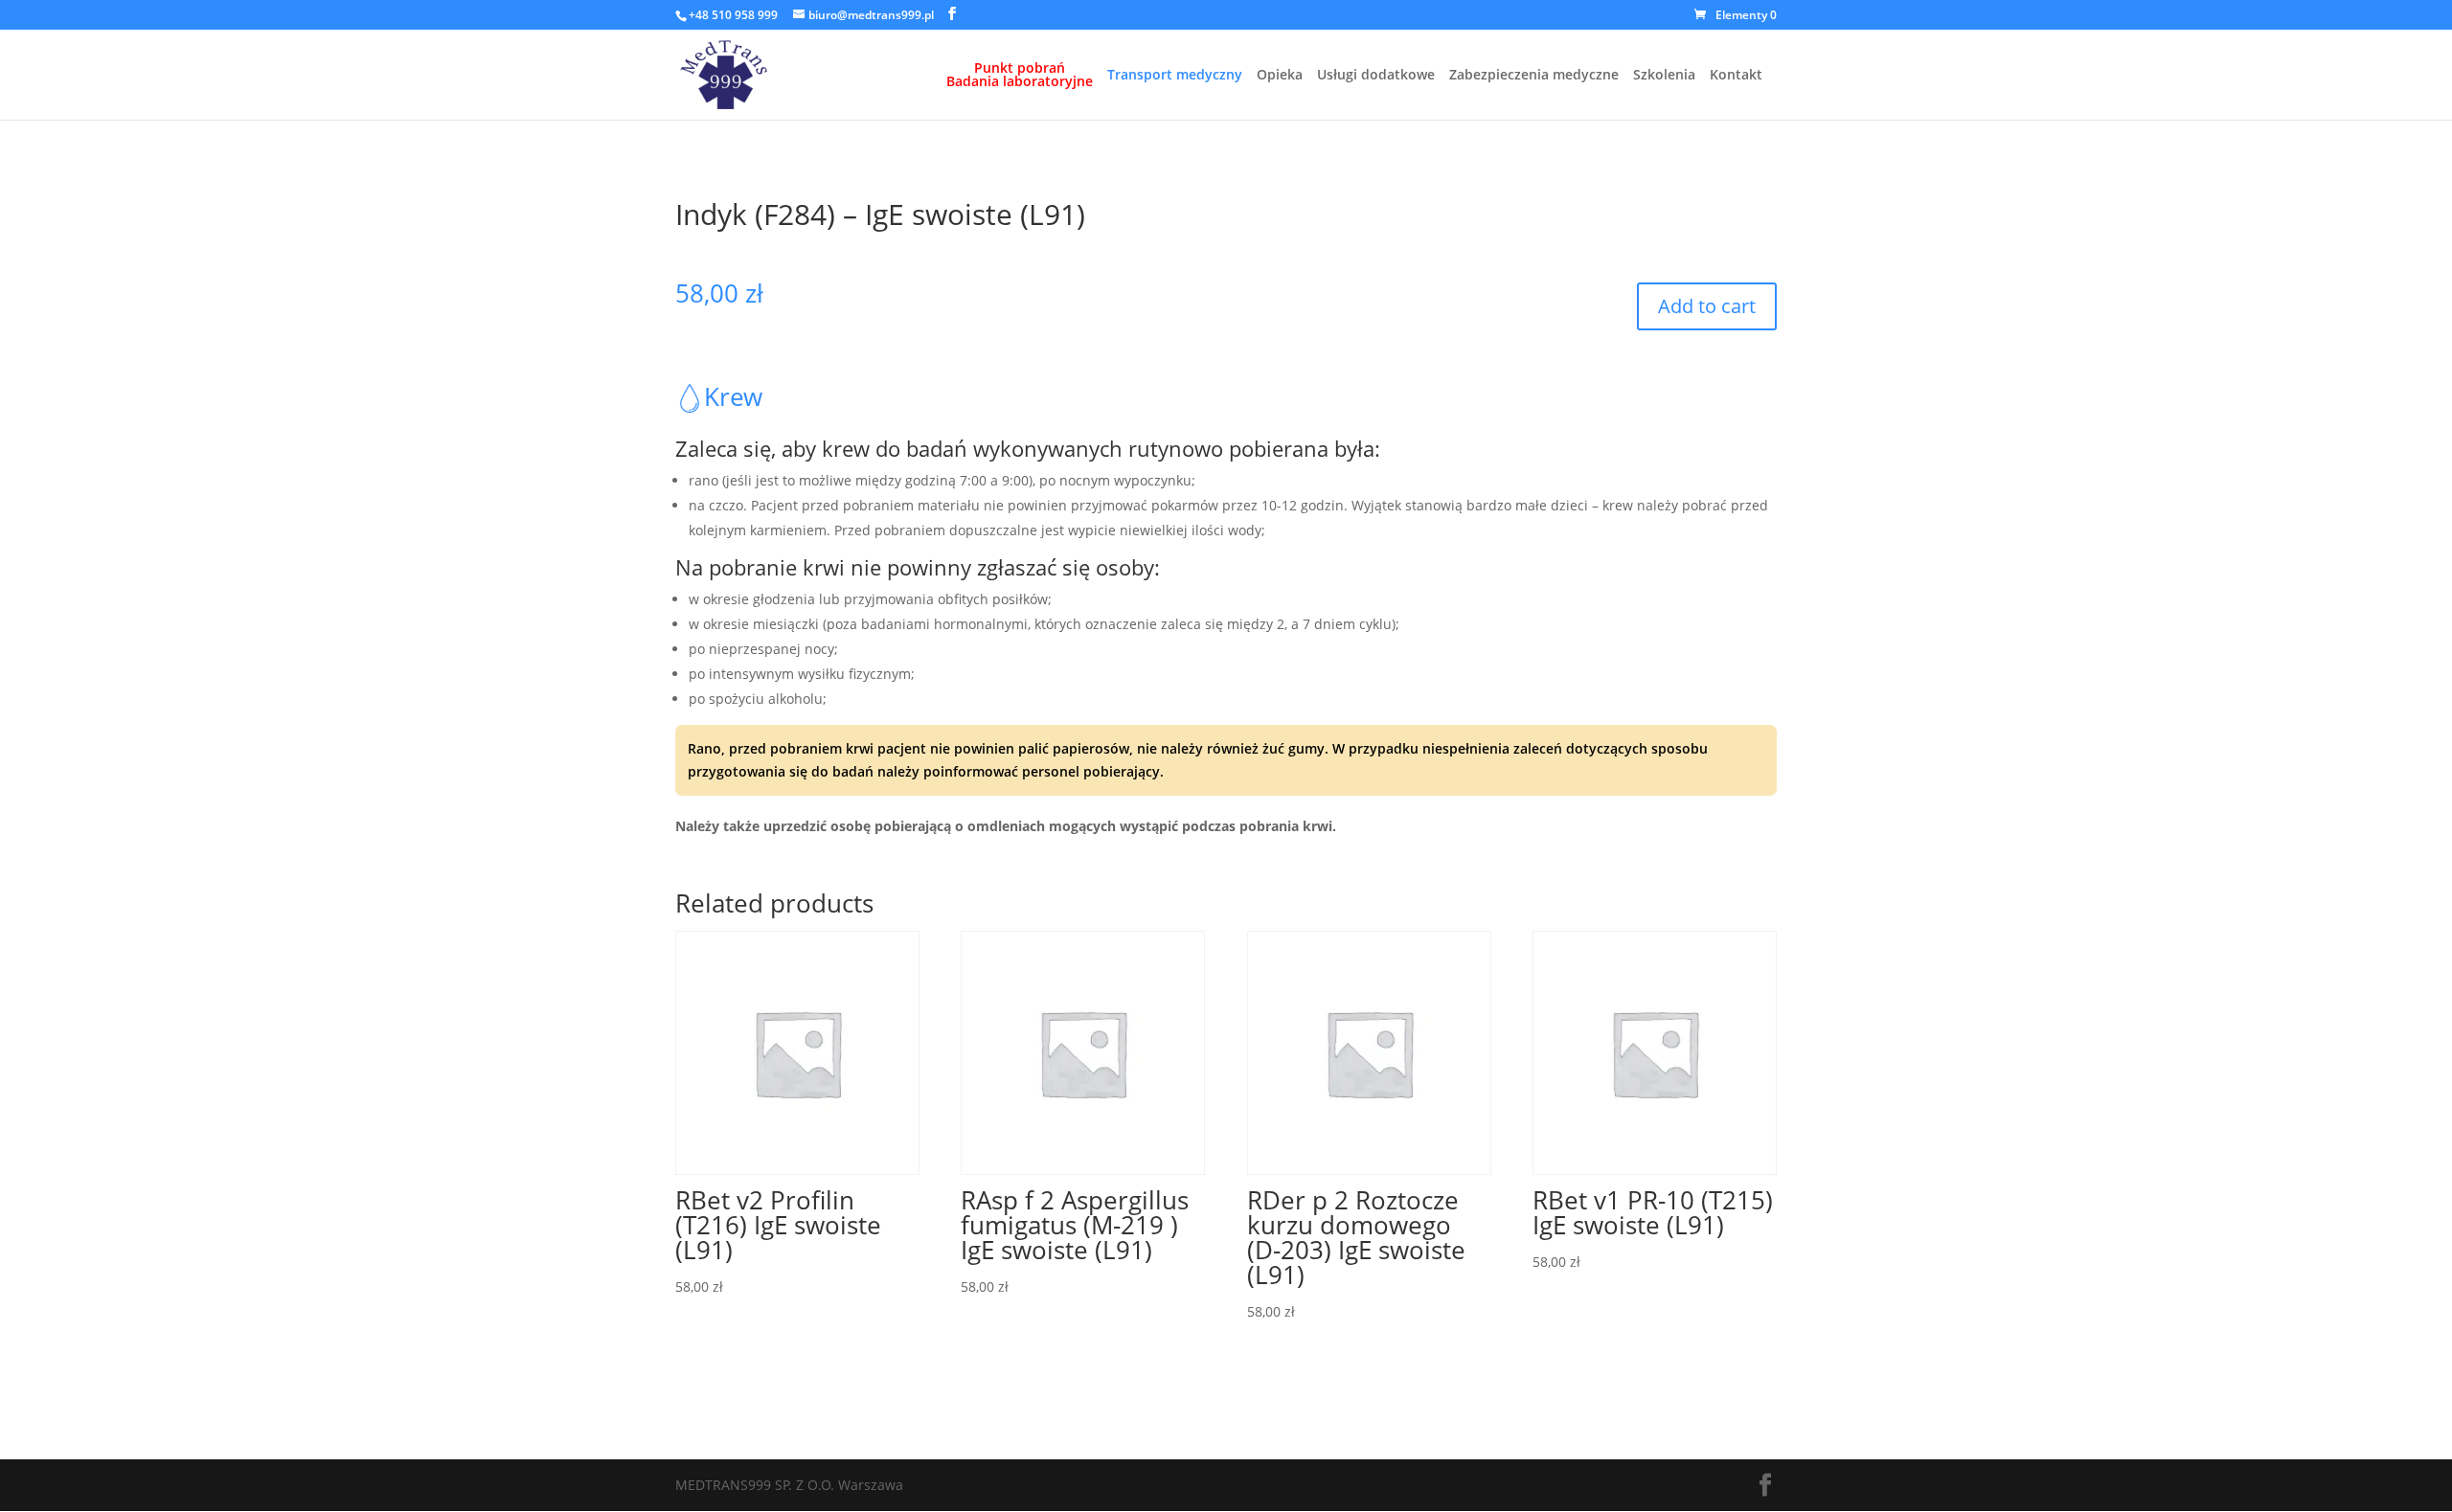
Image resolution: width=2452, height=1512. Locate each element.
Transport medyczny (1175, 76)
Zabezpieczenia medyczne (1534, 76)
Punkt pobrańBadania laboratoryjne (1020, 76)
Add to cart (1707, 306)
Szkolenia (1664, 76)
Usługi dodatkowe (1376, 76)
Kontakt (1736, 76)
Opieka (1280, 76)
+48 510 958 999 (733, 15)
